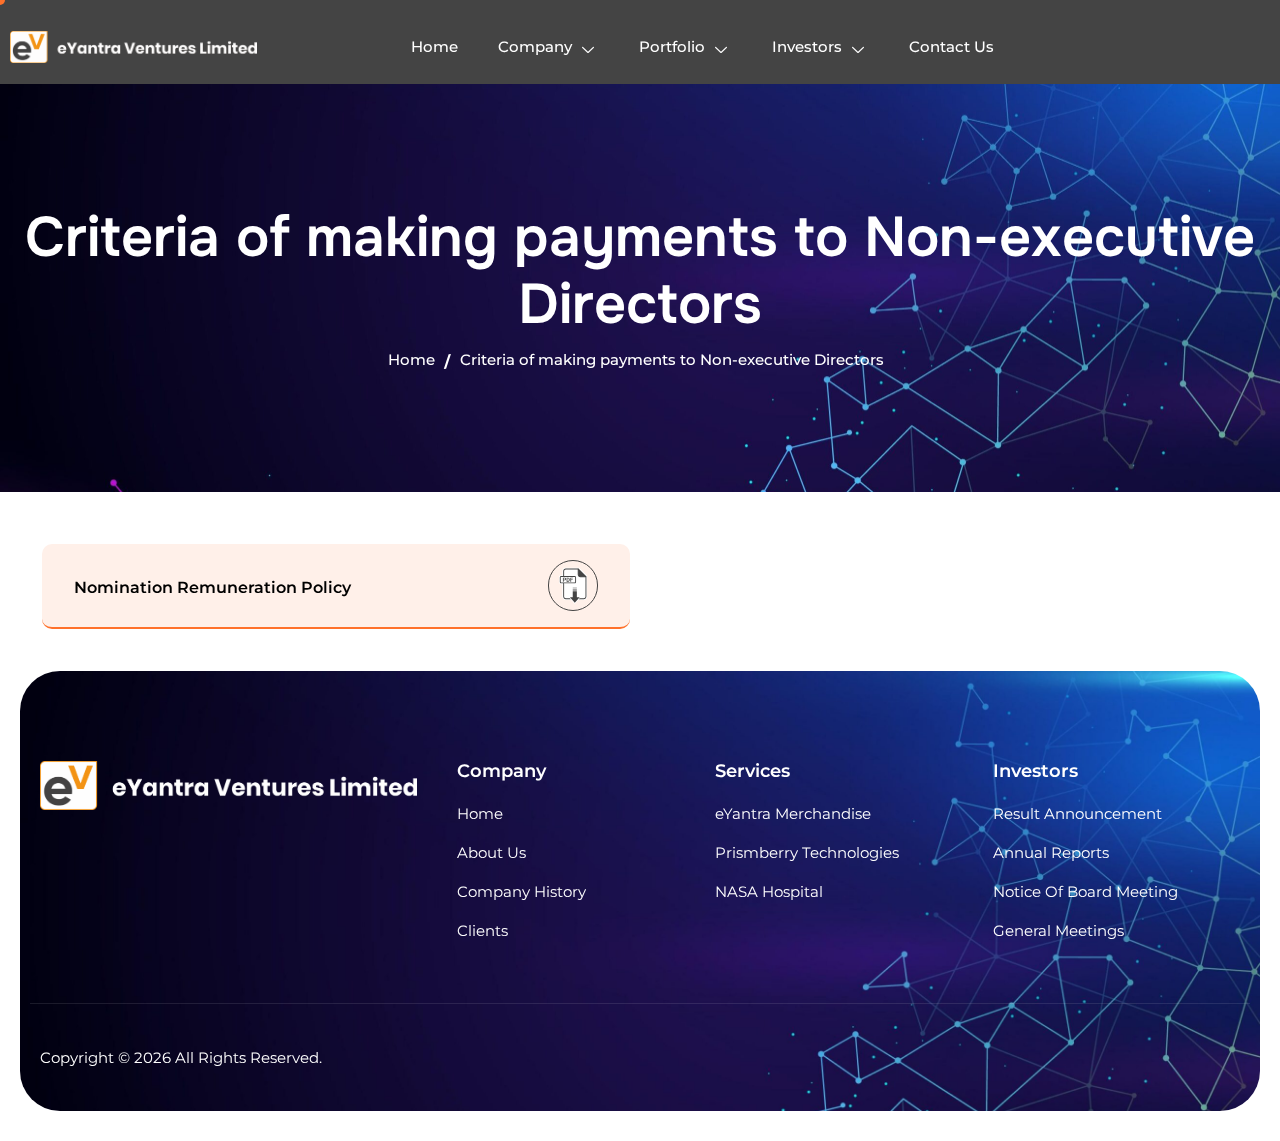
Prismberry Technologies (807, 852)
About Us (491, 852)
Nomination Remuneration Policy (212, 587)
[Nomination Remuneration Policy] (573, 585)
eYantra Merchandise (793, 813)
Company (535, 46)
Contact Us (951, 46)
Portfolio (672, 46)
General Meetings (1058, 930)
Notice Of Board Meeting (1085, 891)
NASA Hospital (769, 891)
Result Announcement (1077, 813)
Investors (807, 46)
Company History (521, 891)
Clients (482, 930)
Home (434, 46)
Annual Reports (1051, 852)
